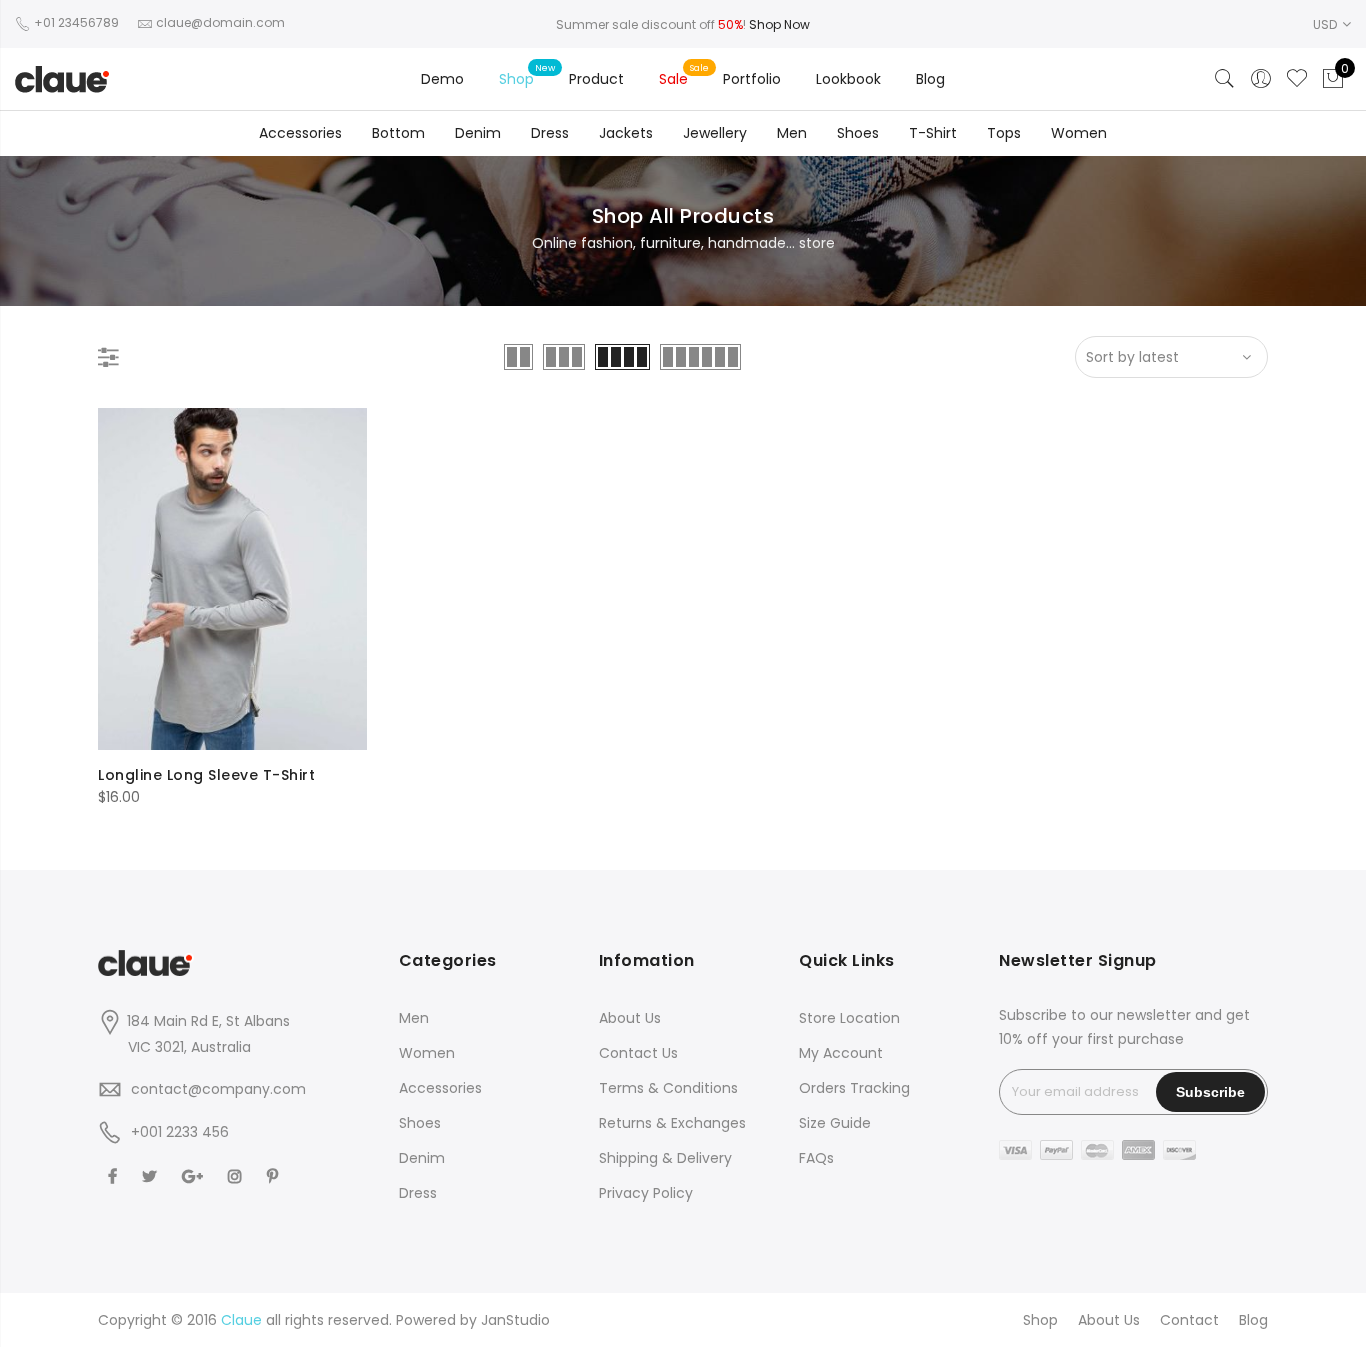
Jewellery (715, 133)
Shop (516, 79)
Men (792, 133)
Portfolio (752, 79)
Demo (442, 79)
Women (1079, 133)
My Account (841, 1053)
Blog (930, 79)
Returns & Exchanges (672, 1123)
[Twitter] (152, 1175)
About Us (630, 1018)
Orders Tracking (854, 1088)
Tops (1004, 133)
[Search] (1225, 79)
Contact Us (638, 1053)
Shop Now (779, 24)
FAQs (816, 1158)
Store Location (849, 1018)
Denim (478, 133)
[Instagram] (237, 1175)
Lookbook (848, 79)
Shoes (858, 133)
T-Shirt (933, 133)
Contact (1189, 1320)
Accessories (300, 133)
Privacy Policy (646, 1193)
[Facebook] (115, 1175)
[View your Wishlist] (1297, 79)
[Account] (1261, 79)
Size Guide (835, 1123)
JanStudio (515, 1320)
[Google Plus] (195, 1175)
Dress (550, 133)
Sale (673, 79)
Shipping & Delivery (665, 1158)
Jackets (626, 133)
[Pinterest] (275, 1175)
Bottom (398, 133)
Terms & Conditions (668, 1088)
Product (596, 79)
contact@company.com (218, 1089)
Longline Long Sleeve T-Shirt (206, 775)
